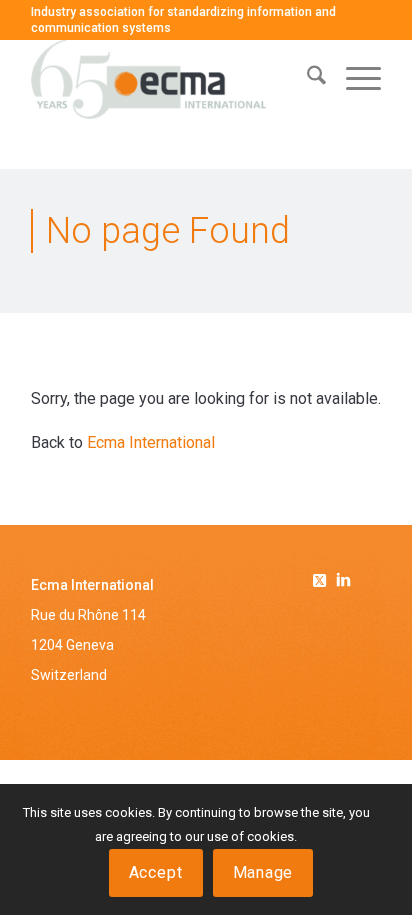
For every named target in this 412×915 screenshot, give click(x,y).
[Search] (306, 79)
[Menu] (353, 79)
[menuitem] (306, 79)
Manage (263, 872)
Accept (156, 872)
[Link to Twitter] (323, 577)
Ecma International (151, 442)
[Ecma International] (171, 79)
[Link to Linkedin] (343, 582)
